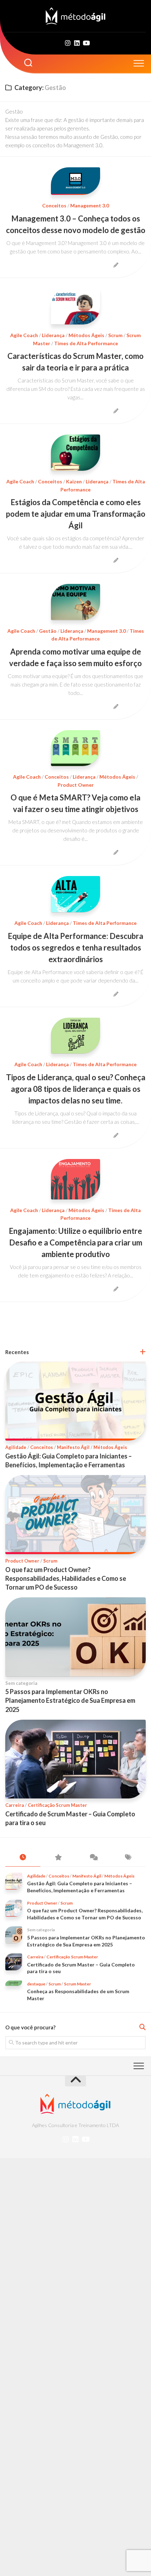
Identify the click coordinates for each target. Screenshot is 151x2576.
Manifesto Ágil (73, 1447)
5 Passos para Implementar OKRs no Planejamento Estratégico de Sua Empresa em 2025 (70, 1700)
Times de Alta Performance (86, 343)
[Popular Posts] (58, 1857)
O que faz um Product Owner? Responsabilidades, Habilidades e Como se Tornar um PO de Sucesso (66, 1578)
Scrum (115, 335)
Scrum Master (77, 1984)
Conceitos (54, 205)
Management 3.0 (90, 205)
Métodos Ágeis (86, 335)
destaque (36, 1984)
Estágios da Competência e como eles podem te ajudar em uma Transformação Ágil (76, 514)
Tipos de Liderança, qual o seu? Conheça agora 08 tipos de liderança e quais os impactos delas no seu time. (76, 1089)
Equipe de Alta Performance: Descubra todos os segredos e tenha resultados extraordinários (75, 948)
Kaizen (74, 481)
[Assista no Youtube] (86, 43)
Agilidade (16, 1447)
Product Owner (76, 785)
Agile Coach (24, 335)
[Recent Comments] (93, 1857)
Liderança (53, 335)
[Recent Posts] (23, 1857)
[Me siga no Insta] (68, 43)
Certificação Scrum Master (57, 1805)
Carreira (15, 1805)
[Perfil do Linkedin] (77, 43)
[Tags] (128, 1857)
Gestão (48, 631)
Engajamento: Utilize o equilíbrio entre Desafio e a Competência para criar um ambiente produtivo (75, 1242)
